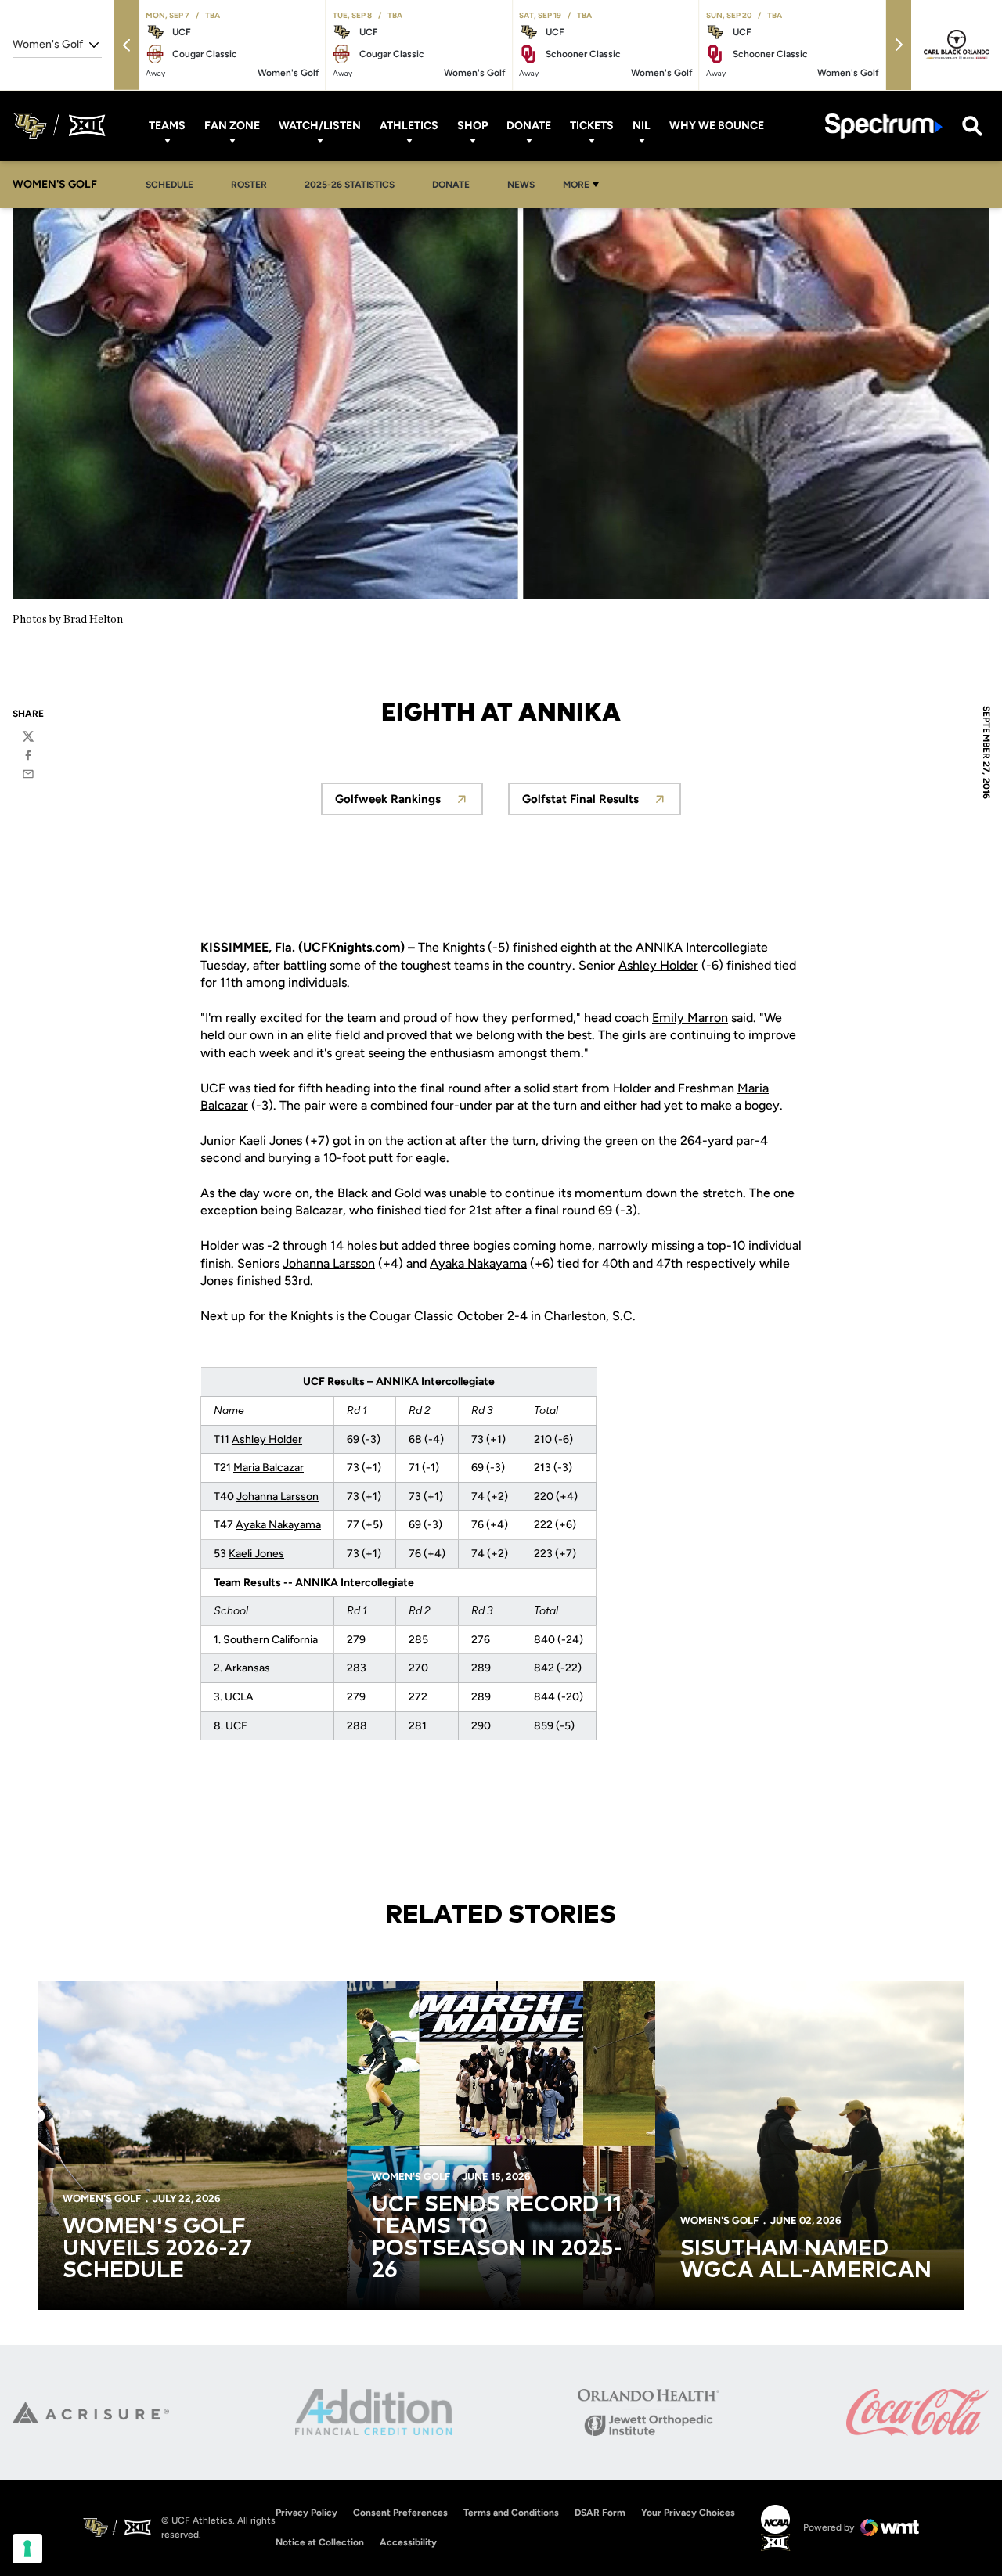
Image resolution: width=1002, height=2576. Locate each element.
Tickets (592, 126)
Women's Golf (102, 2198)
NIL (642, 126)
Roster (249, 185)
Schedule (169, 185)
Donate (529, 126)
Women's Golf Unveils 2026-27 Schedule (157, 2249)
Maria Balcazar (269, 1468)
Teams (167, 126)
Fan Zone (232, 126)
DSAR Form (600, 2513)
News (521, 185)
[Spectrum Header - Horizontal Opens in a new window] (884, 126)
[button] (127, 45)
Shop (472, 126)
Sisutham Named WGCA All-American (806, 2260)
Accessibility (408, 2542)
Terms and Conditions (511, 2513)
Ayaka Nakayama (478, 1263)
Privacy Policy (306, 2513)
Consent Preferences (400, 2513)
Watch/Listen (320, 126)
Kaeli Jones (270, 1140)
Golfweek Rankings (409, 803)
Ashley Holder (658, 965)
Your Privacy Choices (688, 2513)
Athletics (409, 126)
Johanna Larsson (329, 1263)
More (576, 185)
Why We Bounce (717, 126)
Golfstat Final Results (602, 803)
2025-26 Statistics (354, 184)
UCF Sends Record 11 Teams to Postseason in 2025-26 (497, 2238)
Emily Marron (690, 1018)
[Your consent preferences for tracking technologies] (27, 2549)
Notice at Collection (320, 2542)
